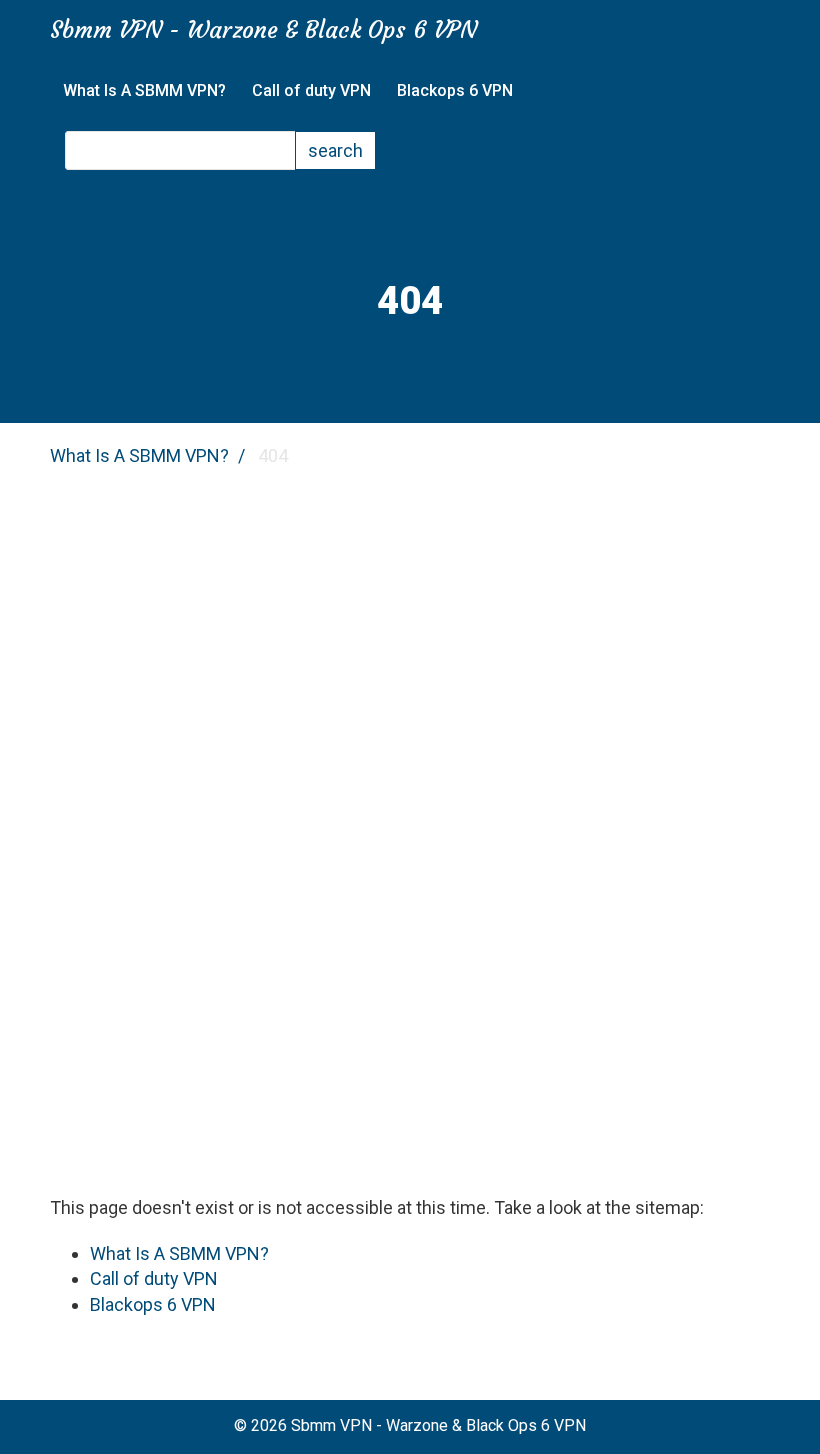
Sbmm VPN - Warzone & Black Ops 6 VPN (263, 30)
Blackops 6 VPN (455, 90)
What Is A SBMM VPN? (144, 90)
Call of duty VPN (311, 90)
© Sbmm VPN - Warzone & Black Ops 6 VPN (410, 1425)
